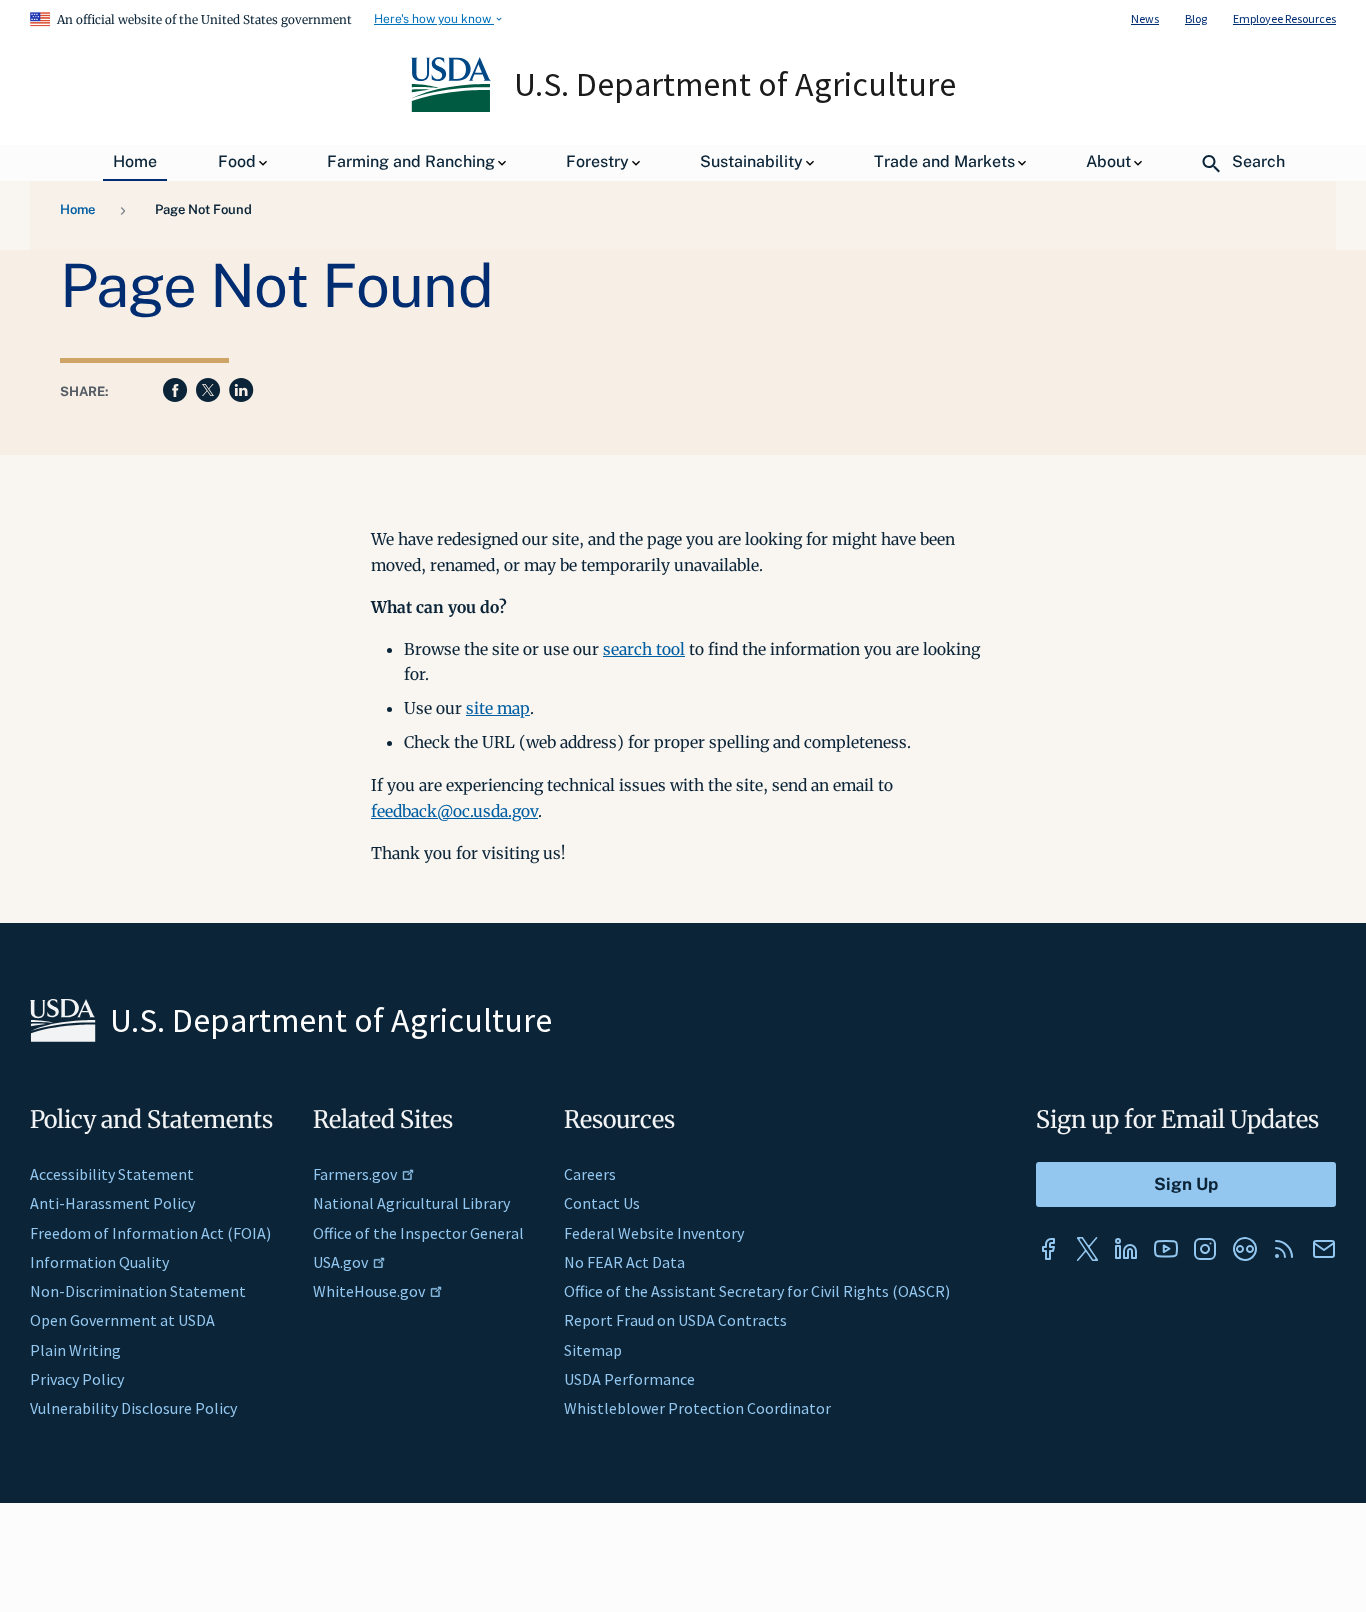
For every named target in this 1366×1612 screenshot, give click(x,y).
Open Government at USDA (122, 1320)
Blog (1196, 18)
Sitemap (593, 1350)
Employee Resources (1284, 18)
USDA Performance (629, 1379)
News (1145, 18)
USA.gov (340, 1262)
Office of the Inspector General (418, 1233)
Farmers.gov (355, 1174)
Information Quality (99, 1262)
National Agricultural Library (411, 1203)
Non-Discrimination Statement (138, 1291)
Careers (590, 1174)
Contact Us (602, 1203)
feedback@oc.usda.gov (454, 811)
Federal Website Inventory (654, 1233)
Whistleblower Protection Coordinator (697, 1408)
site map (498, 708)
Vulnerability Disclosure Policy (133, 1408)
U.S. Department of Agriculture (735, 84)
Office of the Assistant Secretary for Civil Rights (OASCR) (757, 1291)
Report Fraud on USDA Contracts (675, 1320)
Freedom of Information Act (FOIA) (150, 1233)
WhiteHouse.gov (369, 1291)
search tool (644, 649)
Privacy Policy (77, 1379)
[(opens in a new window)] (1048, 1249)
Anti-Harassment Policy (112, 1203)
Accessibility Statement (112, 1174)
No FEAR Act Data (624, 1262)
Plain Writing (75, 1350)
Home (77, 209)
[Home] (452, 107)
